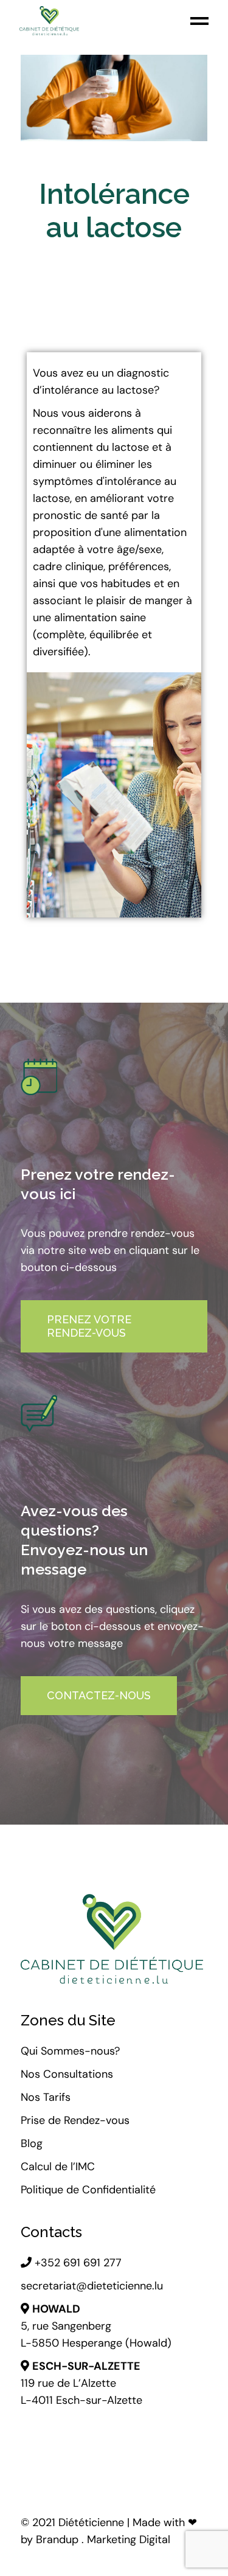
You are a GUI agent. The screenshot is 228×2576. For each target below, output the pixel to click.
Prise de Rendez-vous (75, 2120)
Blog (32, 2143)
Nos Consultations (67, 2074)
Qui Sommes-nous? (70, 2051)
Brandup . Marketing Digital (103, 2539)
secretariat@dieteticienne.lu (92, 2286)
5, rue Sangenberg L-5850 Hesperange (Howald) (96, 2326)
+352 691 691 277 (77, 2263)
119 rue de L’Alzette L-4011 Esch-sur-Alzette (81, 2383)
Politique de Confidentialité (88, 2190)
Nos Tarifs (46, 2097)
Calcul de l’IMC (59, 2167)
